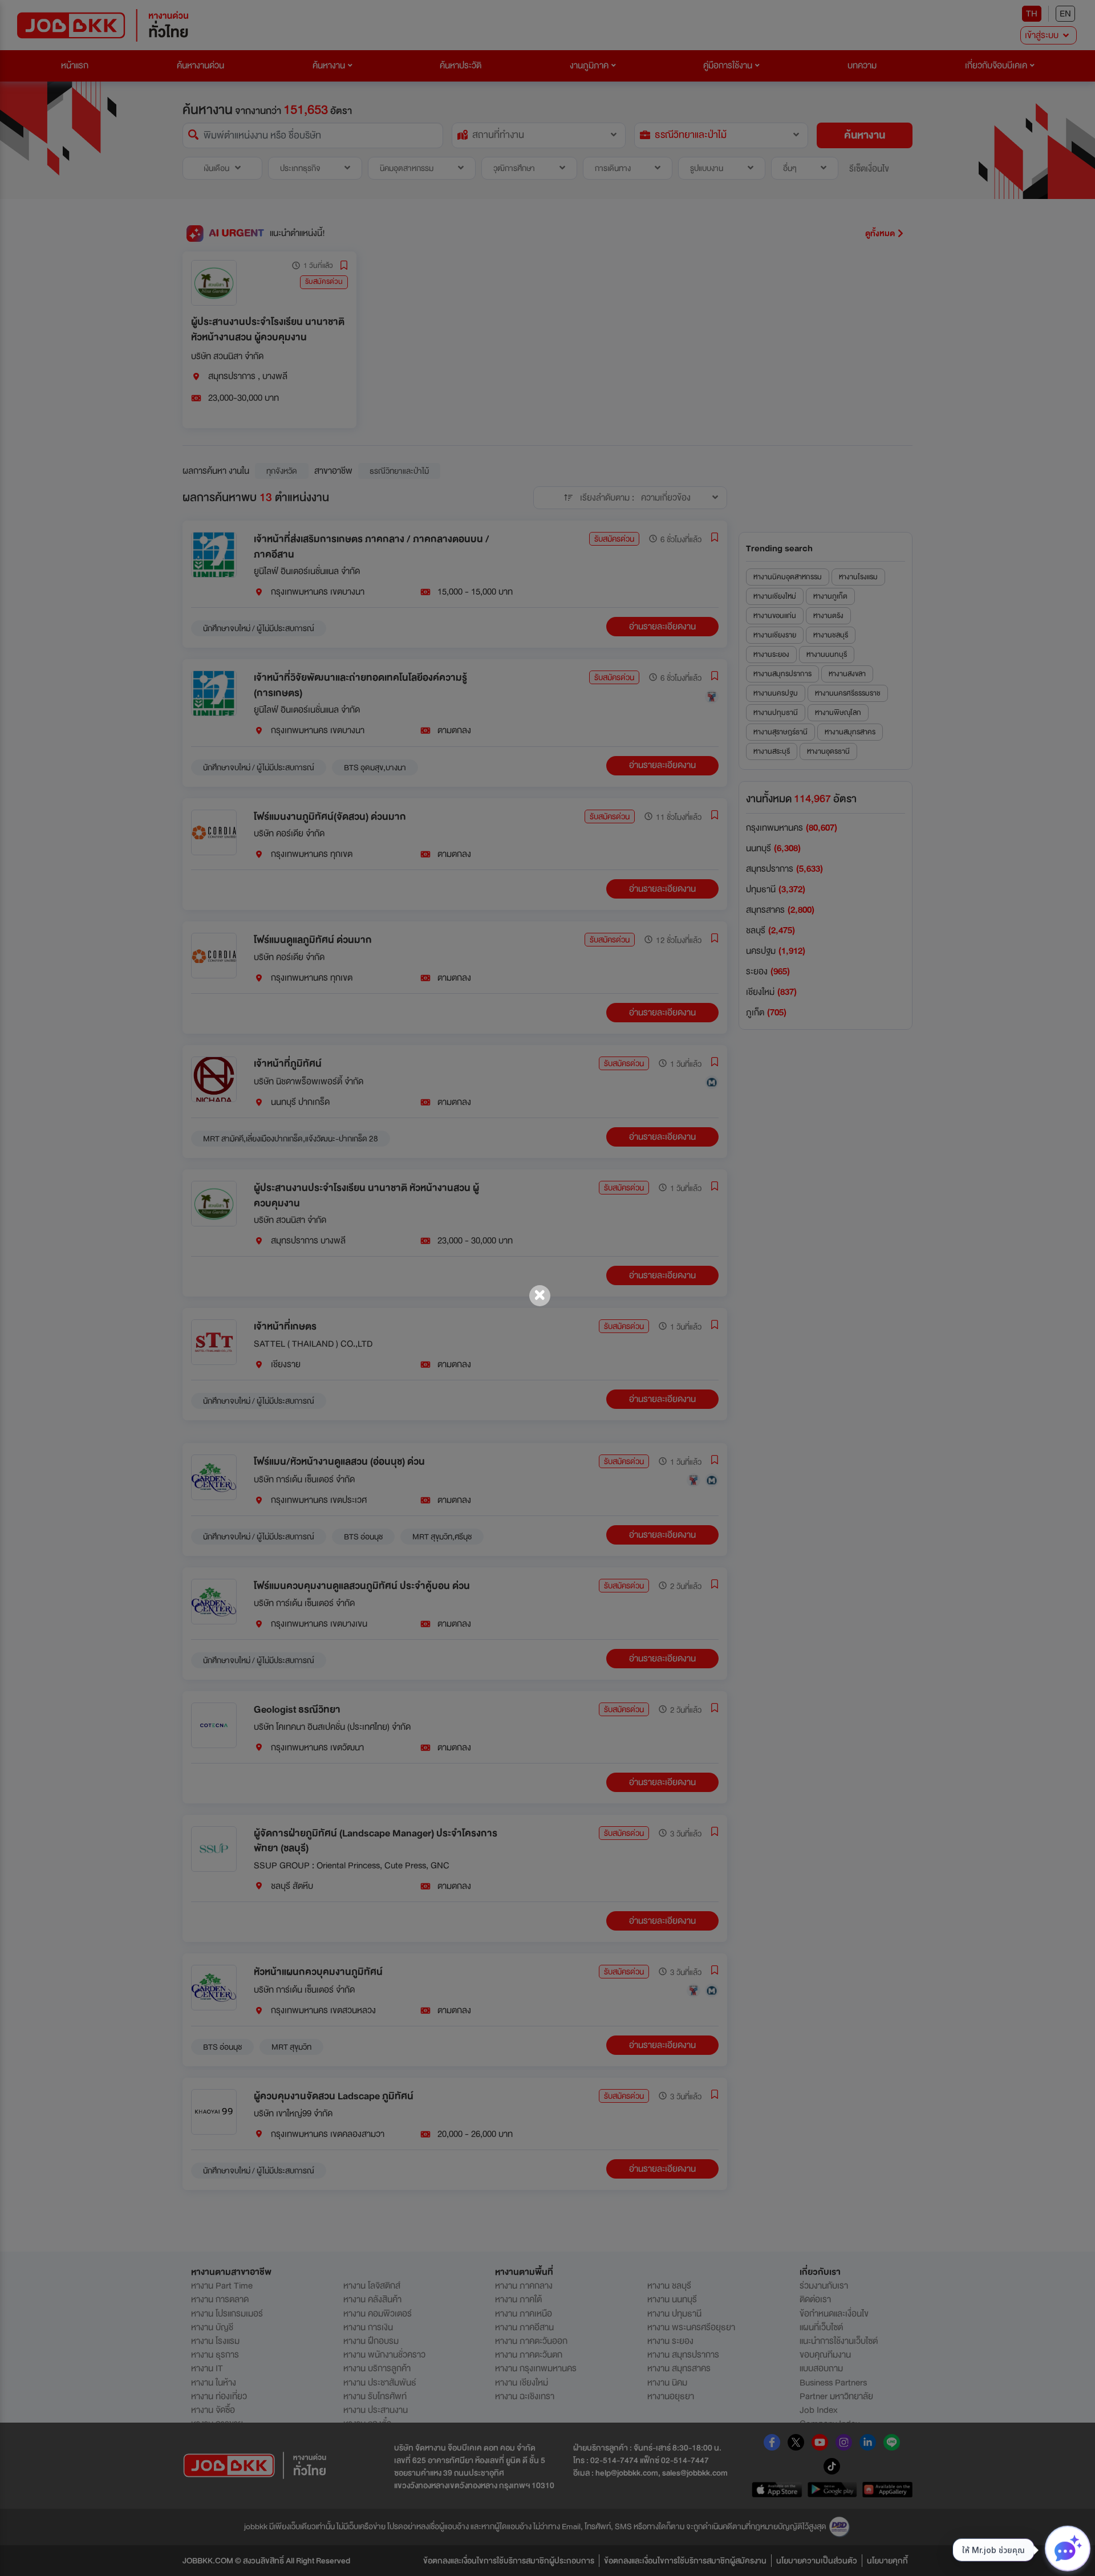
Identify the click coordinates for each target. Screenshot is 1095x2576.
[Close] (540, 1296)
